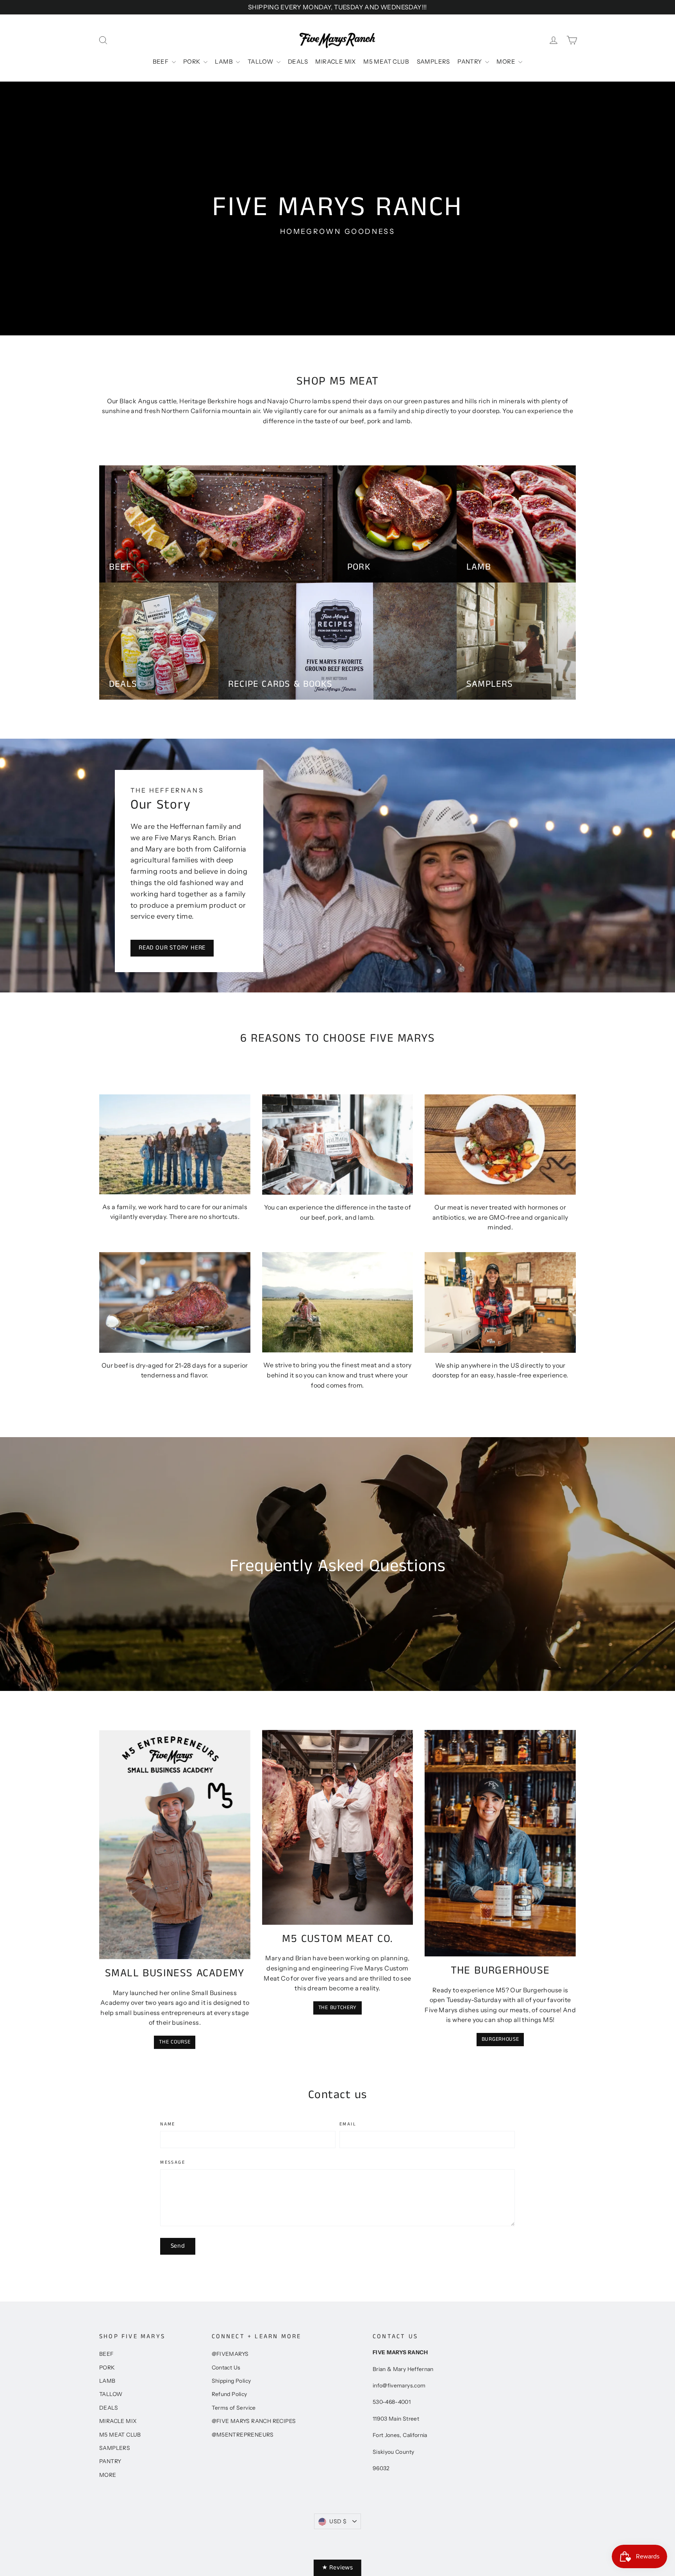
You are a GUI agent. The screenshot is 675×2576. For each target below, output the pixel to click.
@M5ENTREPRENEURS (243, 2435)
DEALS (298, 61)
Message (173, 2163)
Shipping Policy (231, 2381)
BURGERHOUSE (500, 2039)
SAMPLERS (433, 61)
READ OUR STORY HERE (172, 948)
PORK (192, 61)
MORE (506, 61)
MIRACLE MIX (335, 61)
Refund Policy (229, 2394)
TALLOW (261, 61)
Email (348, 2124)
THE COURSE (175, 2042)
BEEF (161, 61)
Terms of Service (234, 2408)
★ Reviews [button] (337, 2568)
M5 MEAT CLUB (386, 61)
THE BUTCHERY (337, 2008)
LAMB (224, 61)
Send (178, 2246)
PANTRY (470, 61)
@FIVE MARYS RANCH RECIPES (254, 2421)
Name (168, 2124)
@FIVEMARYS (230, 2354)
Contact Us (226, 2368)
